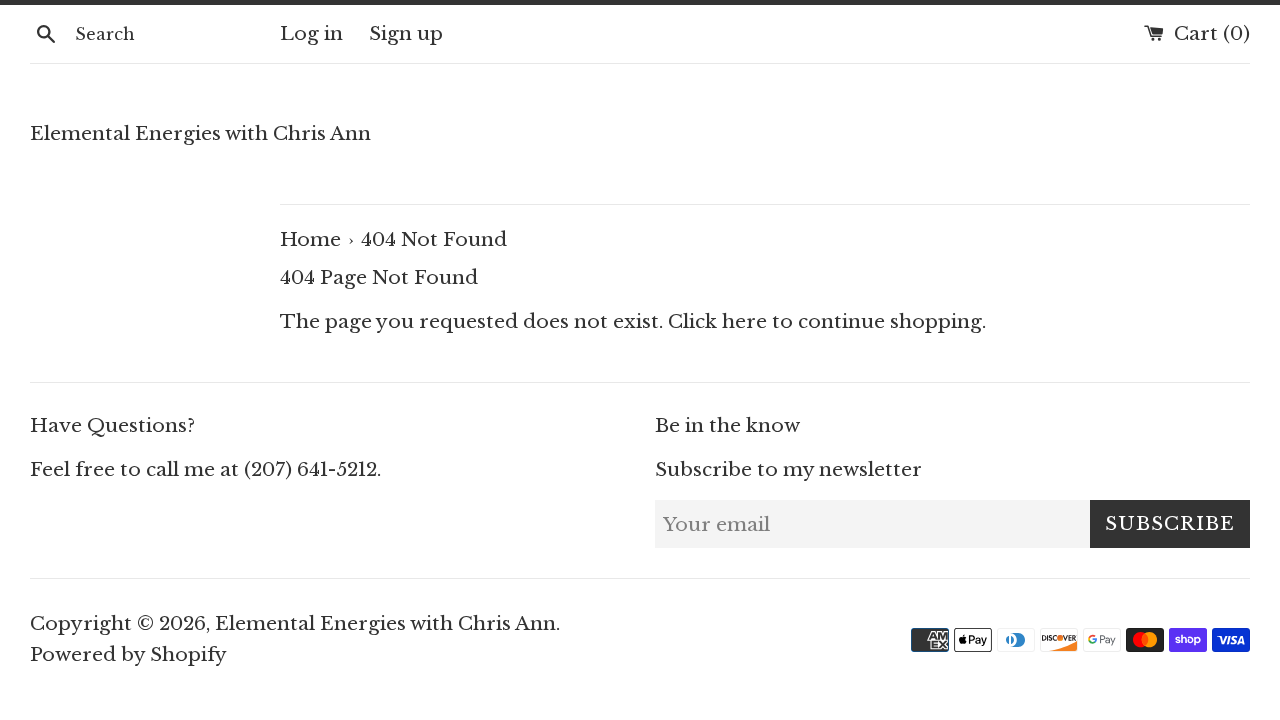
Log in (311, 33)
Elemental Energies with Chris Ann (200, 133)
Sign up (406, 33)
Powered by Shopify (128, 654)
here (744, 321)
